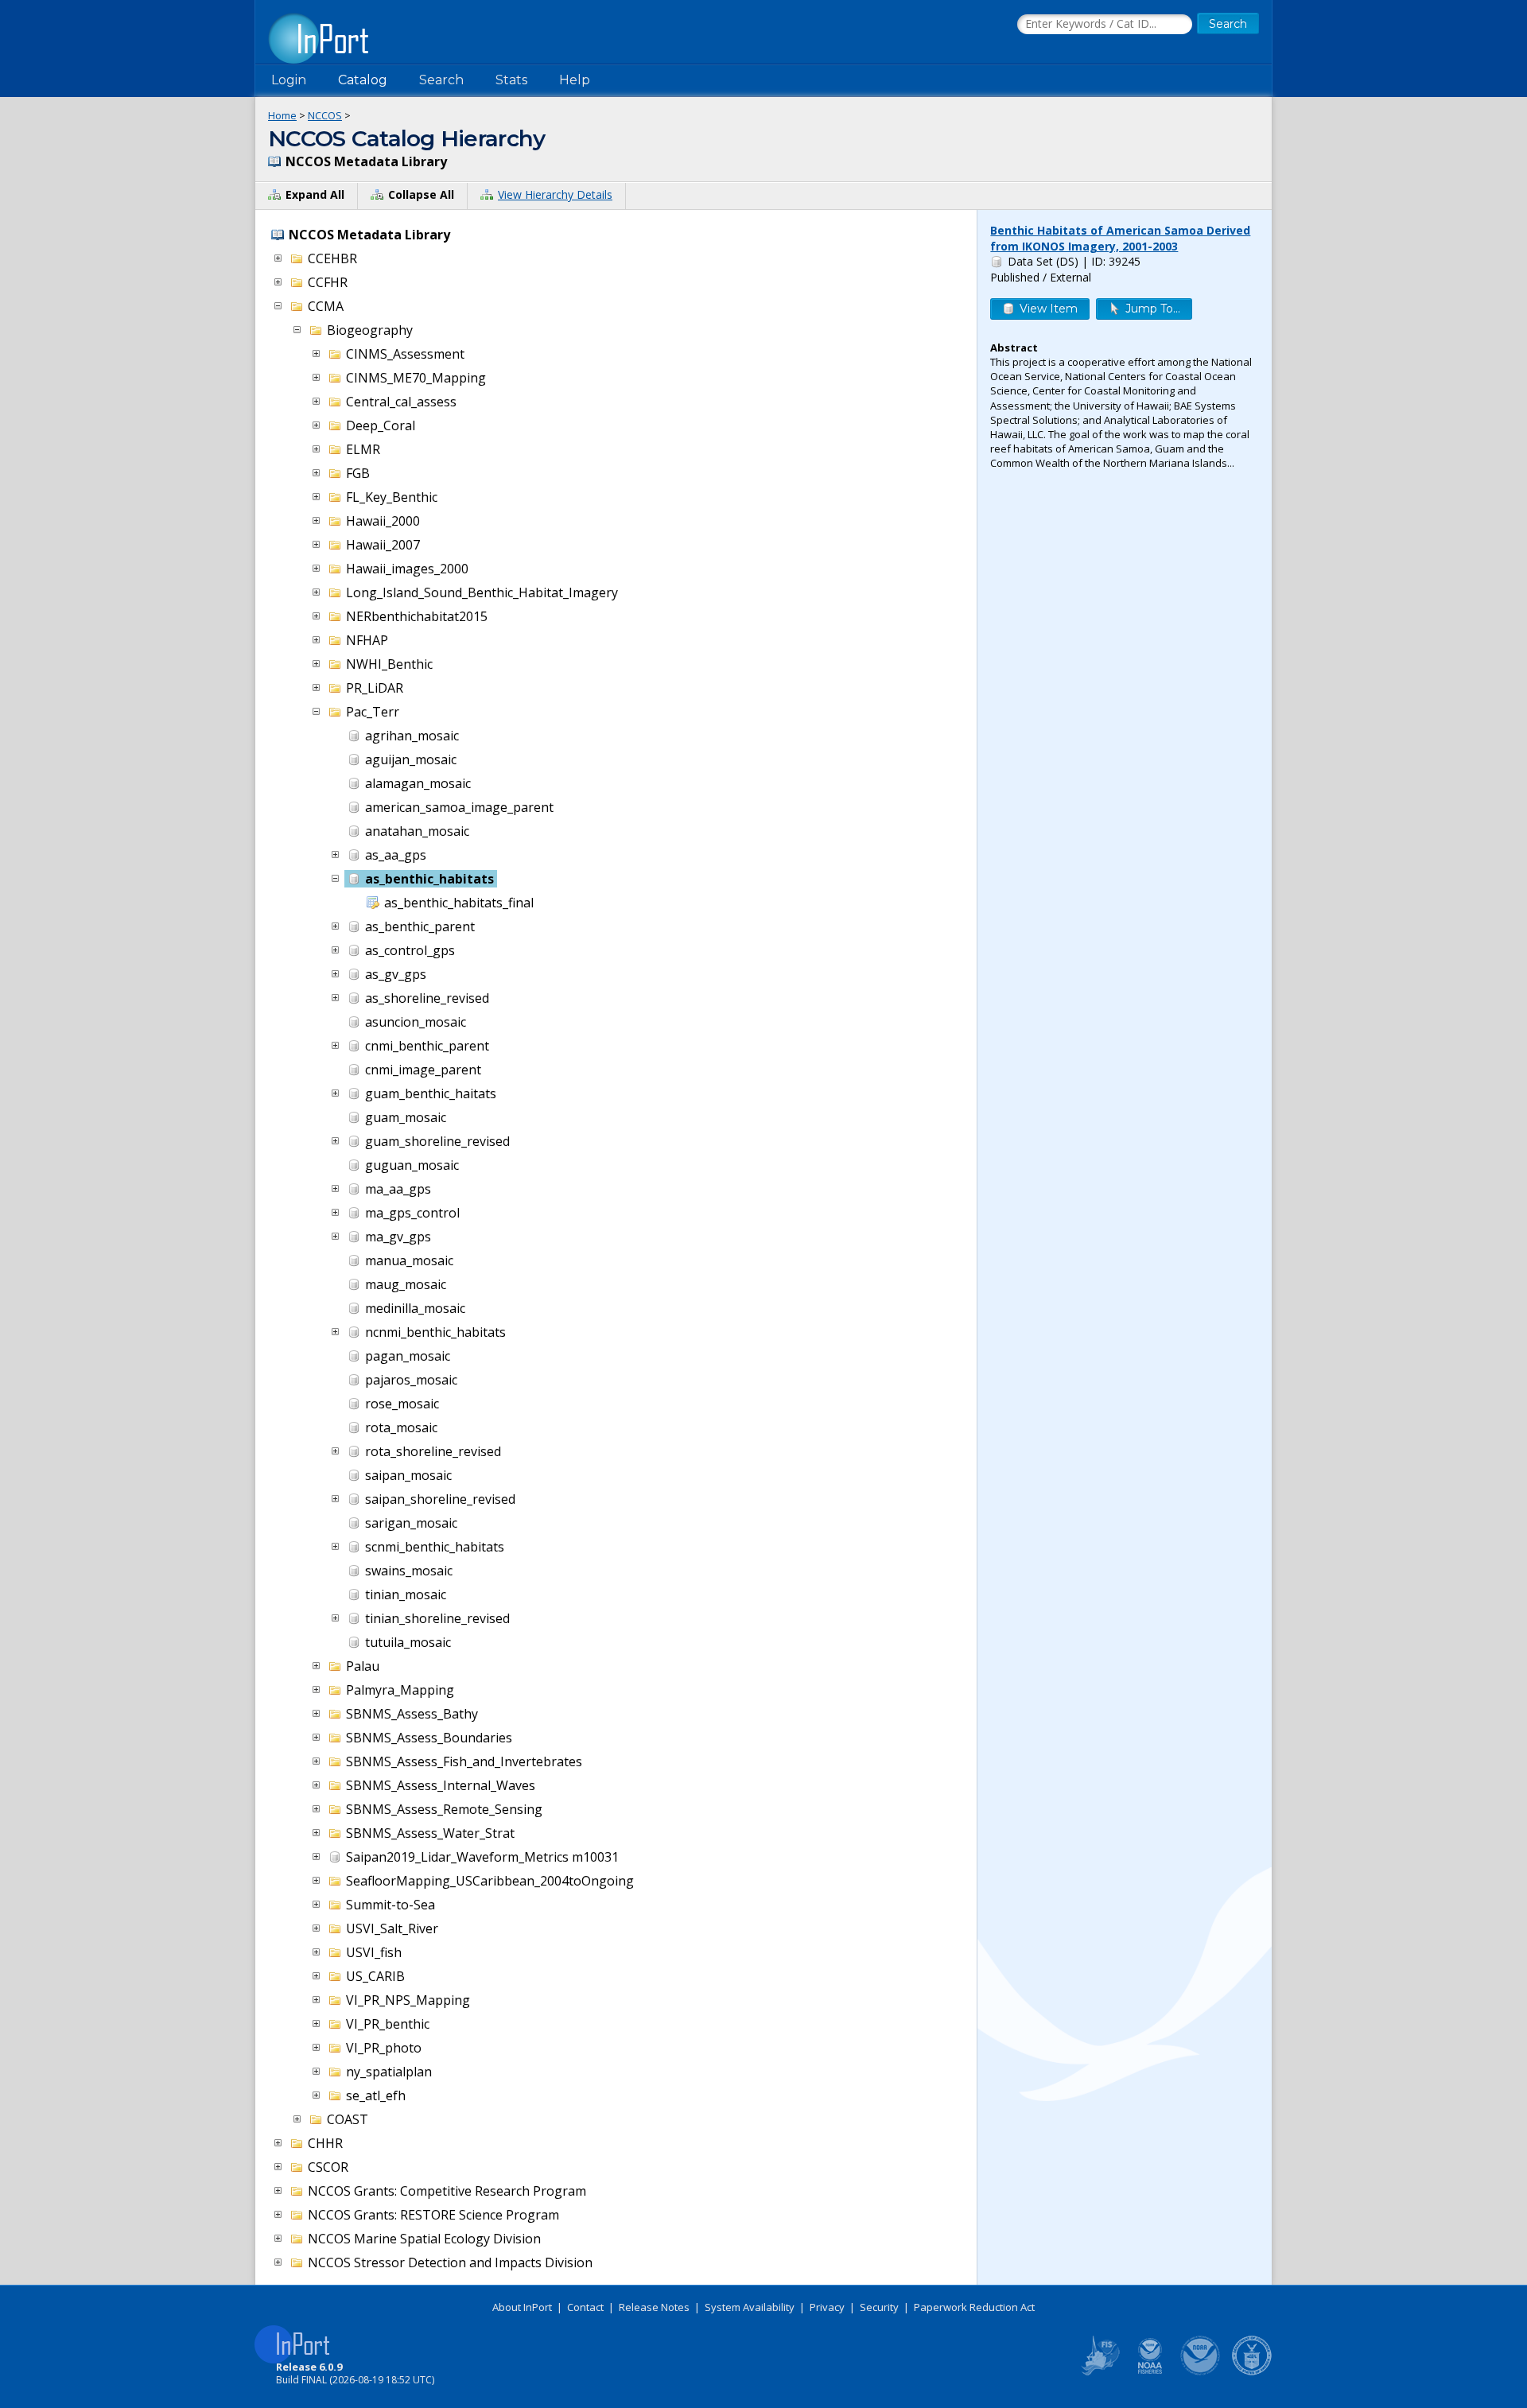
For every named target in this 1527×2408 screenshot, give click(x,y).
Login (289, 80)
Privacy (827, 2307)
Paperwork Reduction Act (974, 2307)
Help (575, 80)
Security (879, 2307)
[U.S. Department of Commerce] (1252, 2372)
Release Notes (654, 2307)
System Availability (750, 2307)
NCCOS (325, 115)
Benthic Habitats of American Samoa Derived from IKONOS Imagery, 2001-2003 (1120, 238)
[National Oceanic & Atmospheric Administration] (1201, 2372)
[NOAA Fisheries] (1150, 2372)
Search (441, 80)
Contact (585, 2307)
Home (282, 115)
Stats (511, 80)
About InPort (522, 2307)
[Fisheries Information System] (1099, 2372)
